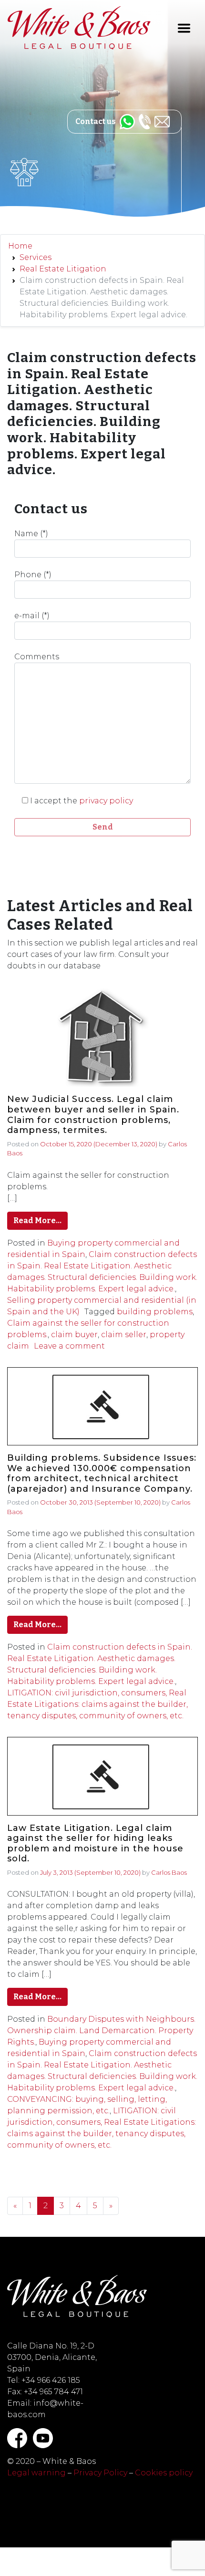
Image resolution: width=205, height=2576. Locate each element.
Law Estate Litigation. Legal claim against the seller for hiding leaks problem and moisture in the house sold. (95, 1844)
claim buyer (74, 1335)
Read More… (37, 1220)
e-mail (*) (32, 616)
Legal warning (36, 2473)
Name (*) (31, 534)
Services (36, 257)
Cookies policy (164, 2473)
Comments (37, 657)
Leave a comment (69, 1346)
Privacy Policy (100, 2473)
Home (20, 246)
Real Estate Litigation (63, 269)
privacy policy (106, 801)
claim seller (124, 1335)
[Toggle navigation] (184, 28)
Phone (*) (33, 575)
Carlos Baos (169, 1872)
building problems (155, 1312)
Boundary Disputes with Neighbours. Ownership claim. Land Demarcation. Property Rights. (101, 2031)
